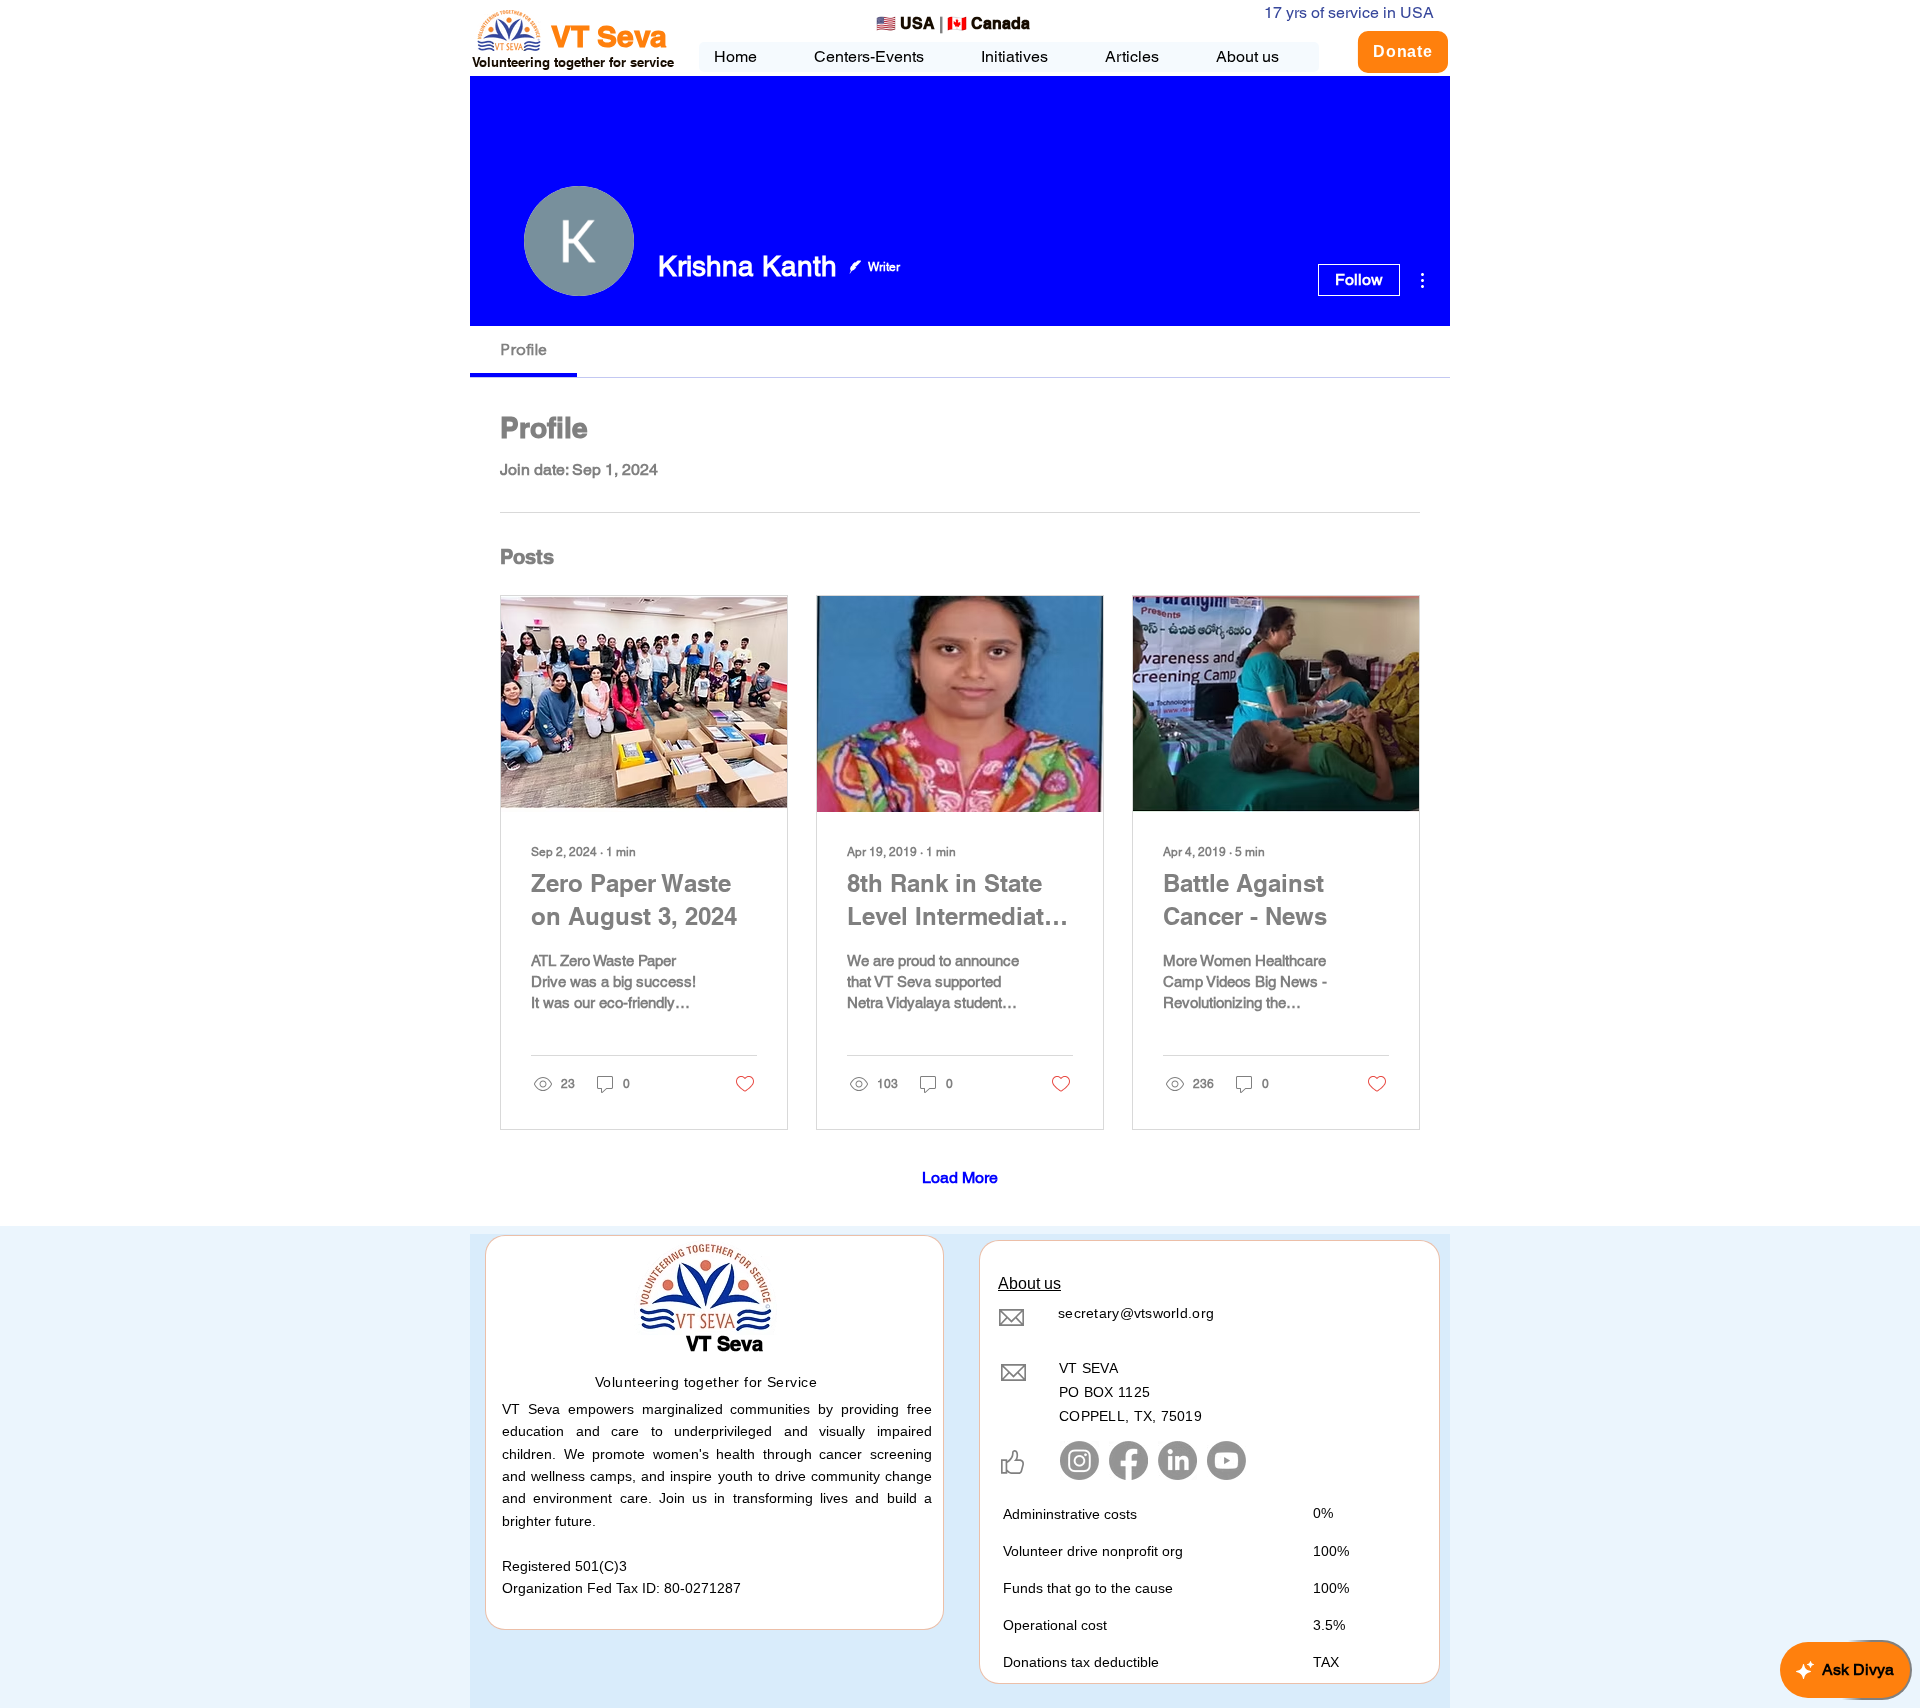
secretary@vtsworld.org (1136, 1313)
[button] (1027, 57)
